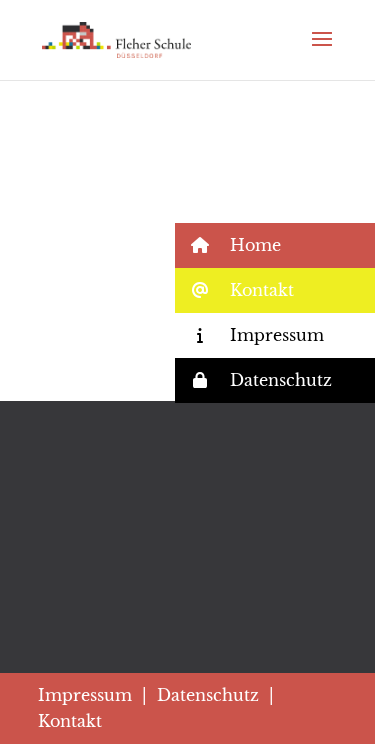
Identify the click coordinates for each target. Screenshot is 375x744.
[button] (275, 245)
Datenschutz (208, 695)
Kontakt (70, 721)
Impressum (85, 695)
